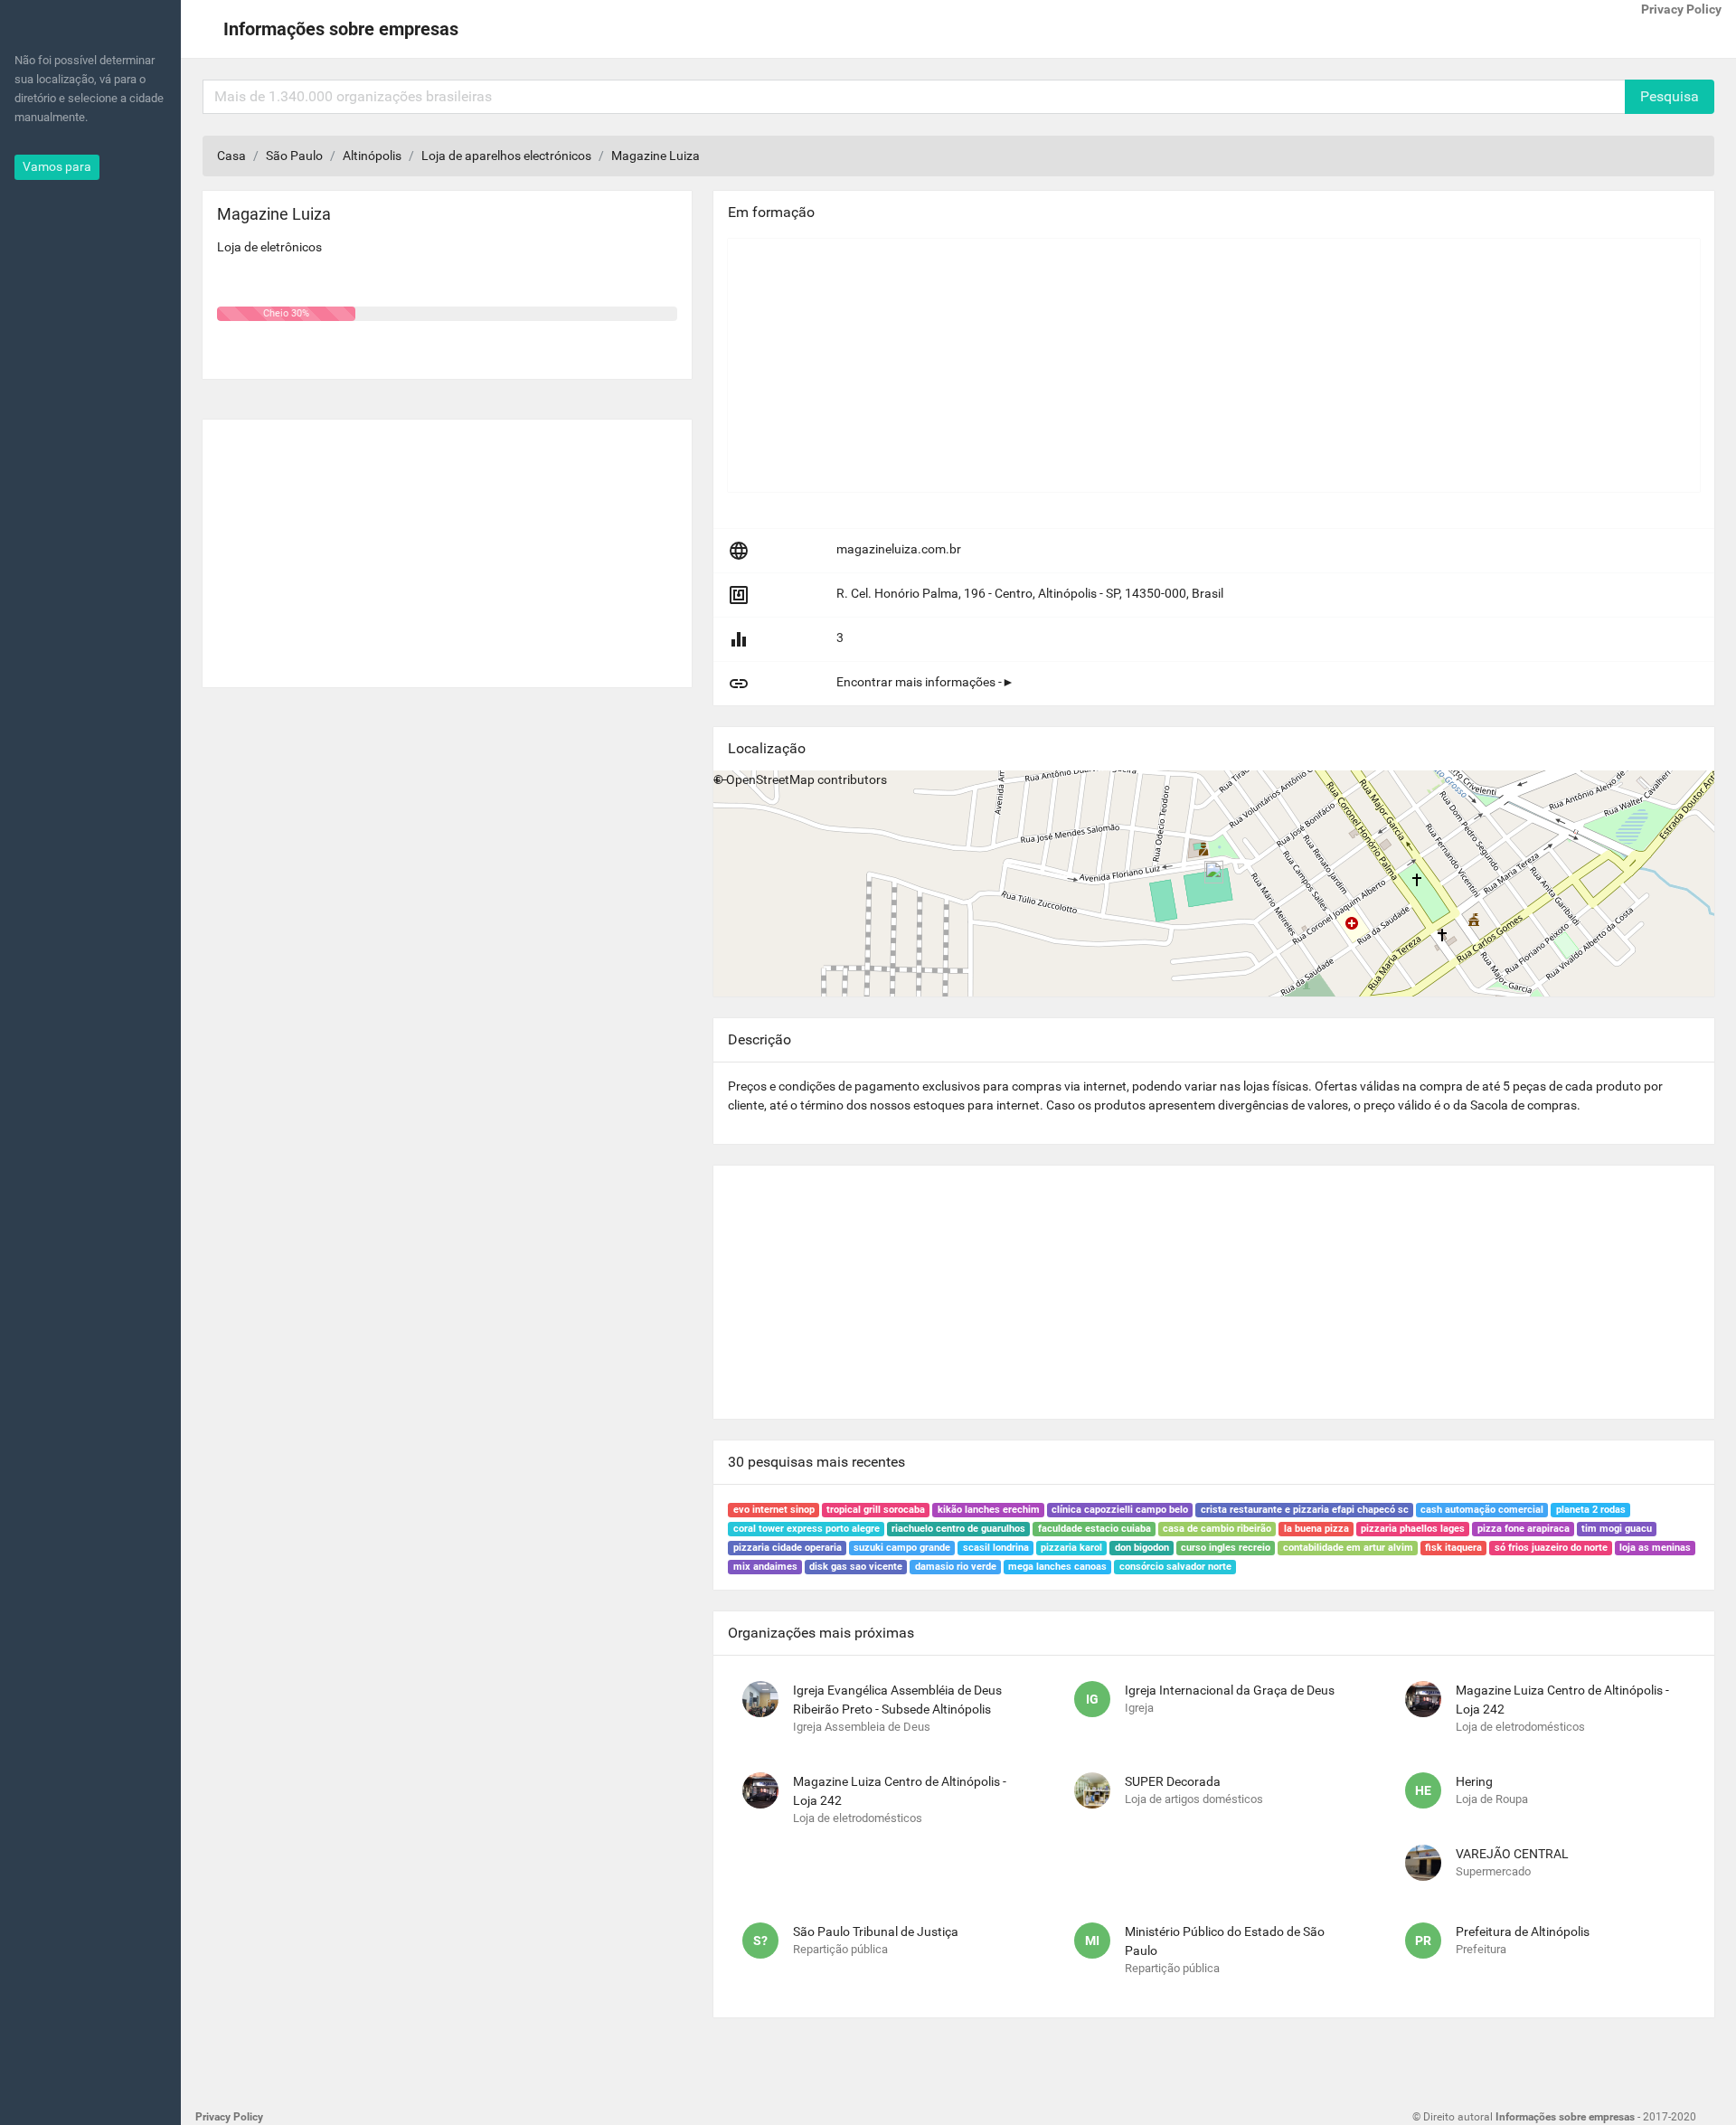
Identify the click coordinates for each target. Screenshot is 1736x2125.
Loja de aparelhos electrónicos (506, 156)
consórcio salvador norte (1175, 1567)
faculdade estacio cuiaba (1094, 1529)
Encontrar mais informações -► (925, 682)
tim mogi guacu (1617, 1529)
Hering (1474, 1781)
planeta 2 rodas (1591, 1510)
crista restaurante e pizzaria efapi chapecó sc (1305, 1510)
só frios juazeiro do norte (1551, 1548)
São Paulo (294, 156)
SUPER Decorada (1173, 1781)
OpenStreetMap (770, 779)
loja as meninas (1655, 1548)
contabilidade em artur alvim (1348, 1548)
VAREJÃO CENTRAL (1512, 1854)
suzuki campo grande (902, 1548)
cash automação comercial (1482, 1510)
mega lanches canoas (1057, 1567)
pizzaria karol (1071, 1548)
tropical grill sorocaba (876, 1510)
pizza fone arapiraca (1524, 1529)
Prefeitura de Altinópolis (1523, 1931)
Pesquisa (1670, 96)
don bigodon (1142, 1548)
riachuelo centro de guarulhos (958, 1529)
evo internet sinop (774, 1510)
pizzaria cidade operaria (788, 1548)
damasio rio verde (956, 1567)
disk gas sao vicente (856, 1567)
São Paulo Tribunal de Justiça (876, 1931)
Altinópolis (372, 156)
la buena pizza (1316, 1529)
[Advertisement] (447, 546)
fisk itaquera (1453, 1548)
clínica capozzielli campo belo (1120, 1510)
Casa (231, 156)
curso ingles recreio (1226, 1548)
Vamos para (57, 166)
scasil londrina (996, 1548)
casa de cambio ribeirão (1217, 1529)
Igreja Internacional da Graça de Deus (1230, 1690)
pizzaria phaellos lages (1413, 1529)
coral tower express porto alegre (807, 1529)
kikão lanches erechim (989, 1510)
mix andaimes (765, 1567)
